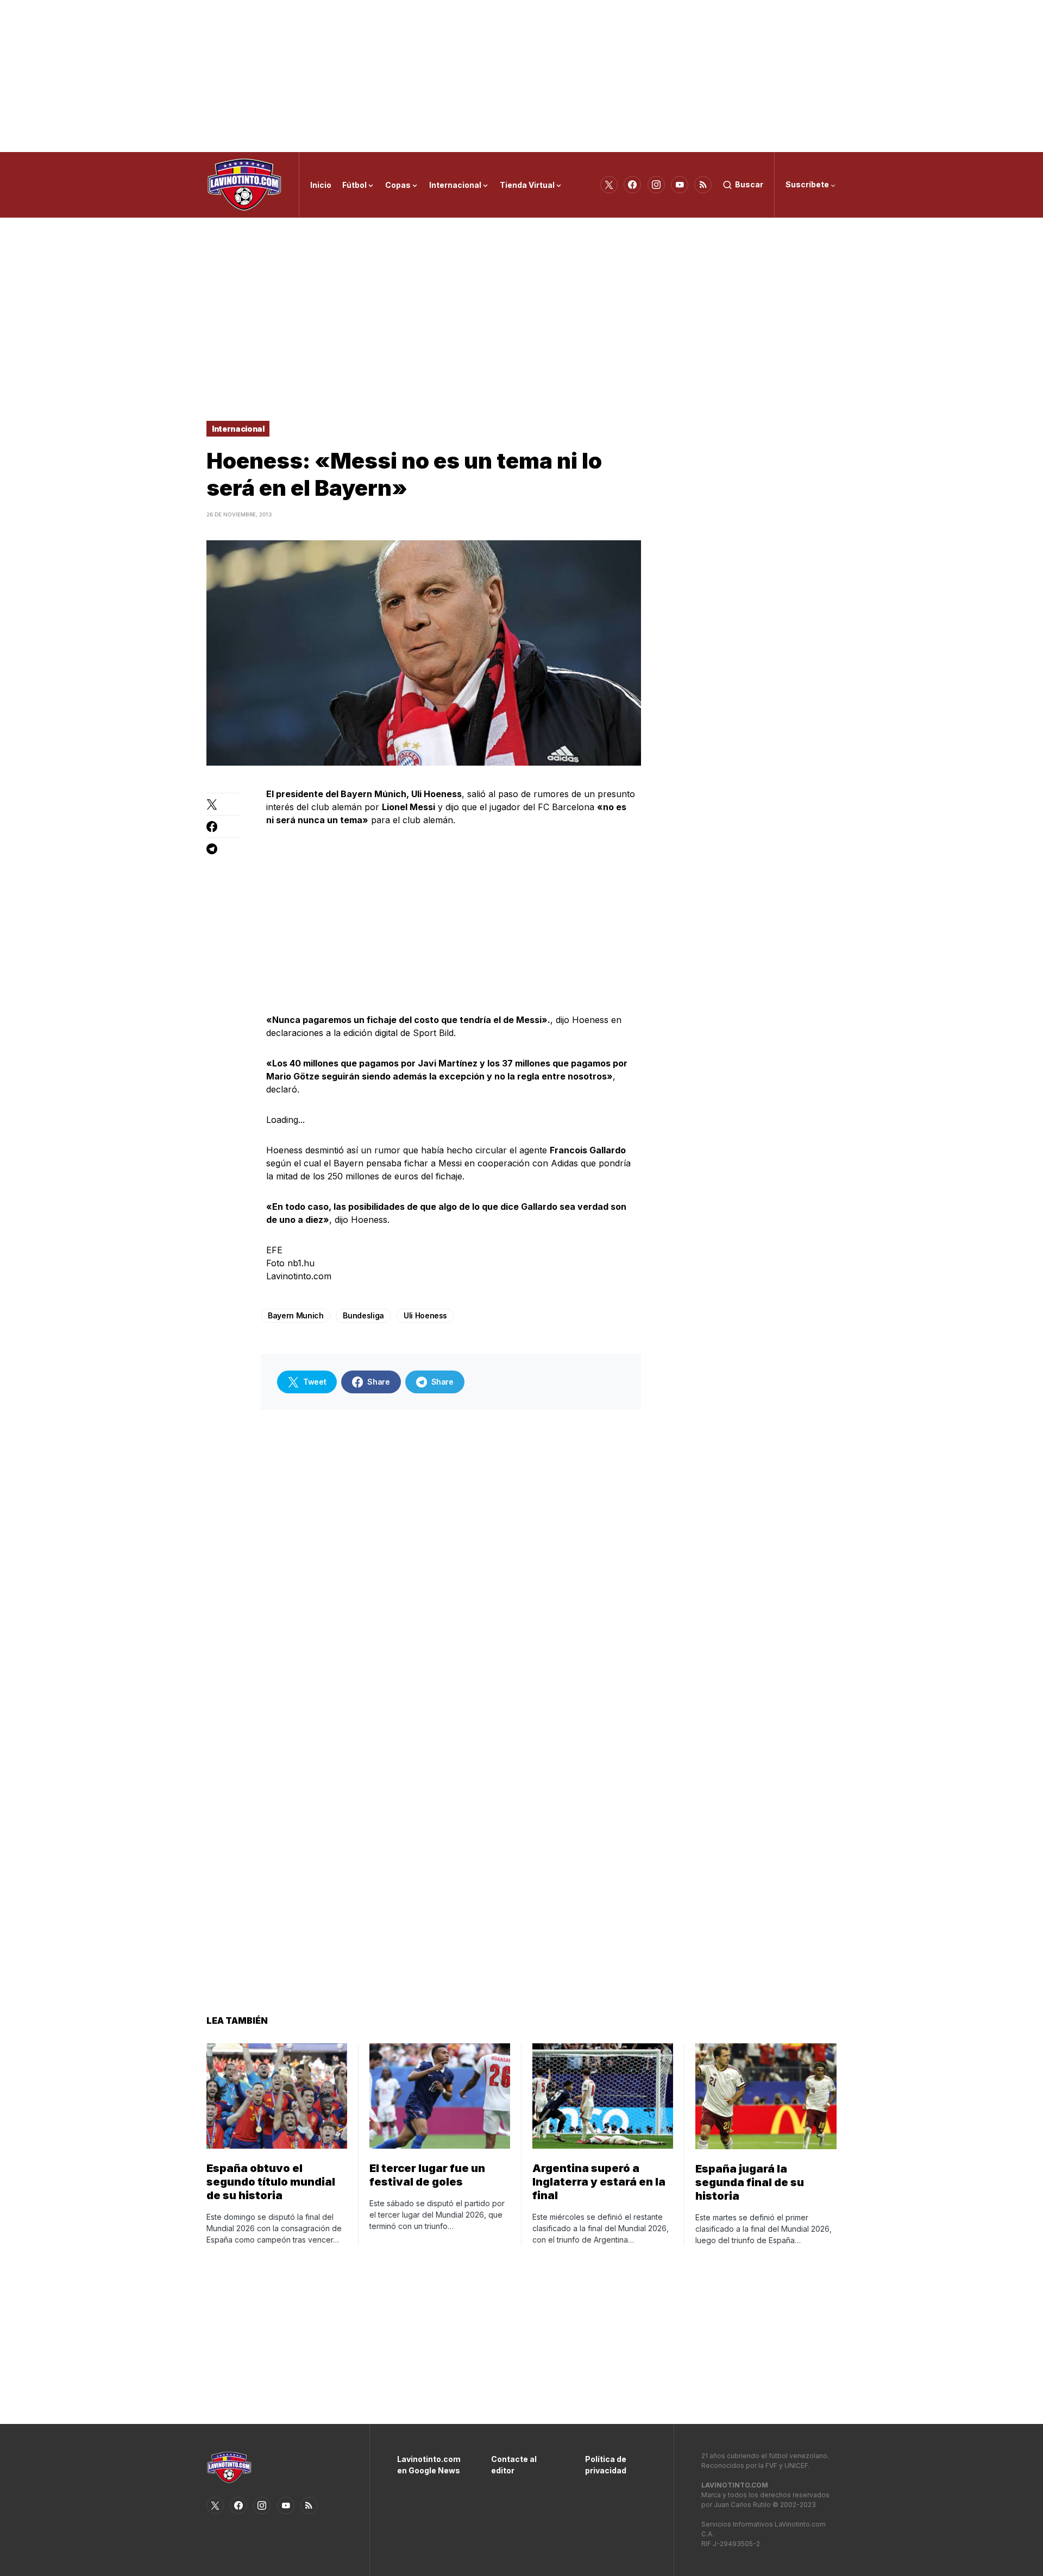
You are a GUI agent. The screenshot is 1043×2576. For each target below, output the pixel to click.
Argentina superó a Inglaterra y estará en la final (599, 2182)
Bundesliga (363, 1315)
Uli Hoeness (425, 1315)
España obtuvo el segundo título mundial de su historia (271, 2182)
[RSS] (703, 185)
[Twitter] (609, 185)
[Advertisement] (521, 76)
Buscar (749, 184)
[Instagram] (656, 185)
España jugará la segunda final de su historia (750, 2182)
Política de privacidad (606, 2465)
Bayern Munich (296, 1315)
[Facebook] (632, 185)
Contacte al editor (514, 2465)
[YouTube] (680, 185)
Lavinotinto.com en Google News (428, 2465)
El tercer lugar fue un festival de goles (427, 2175)
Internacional (238, 429)
